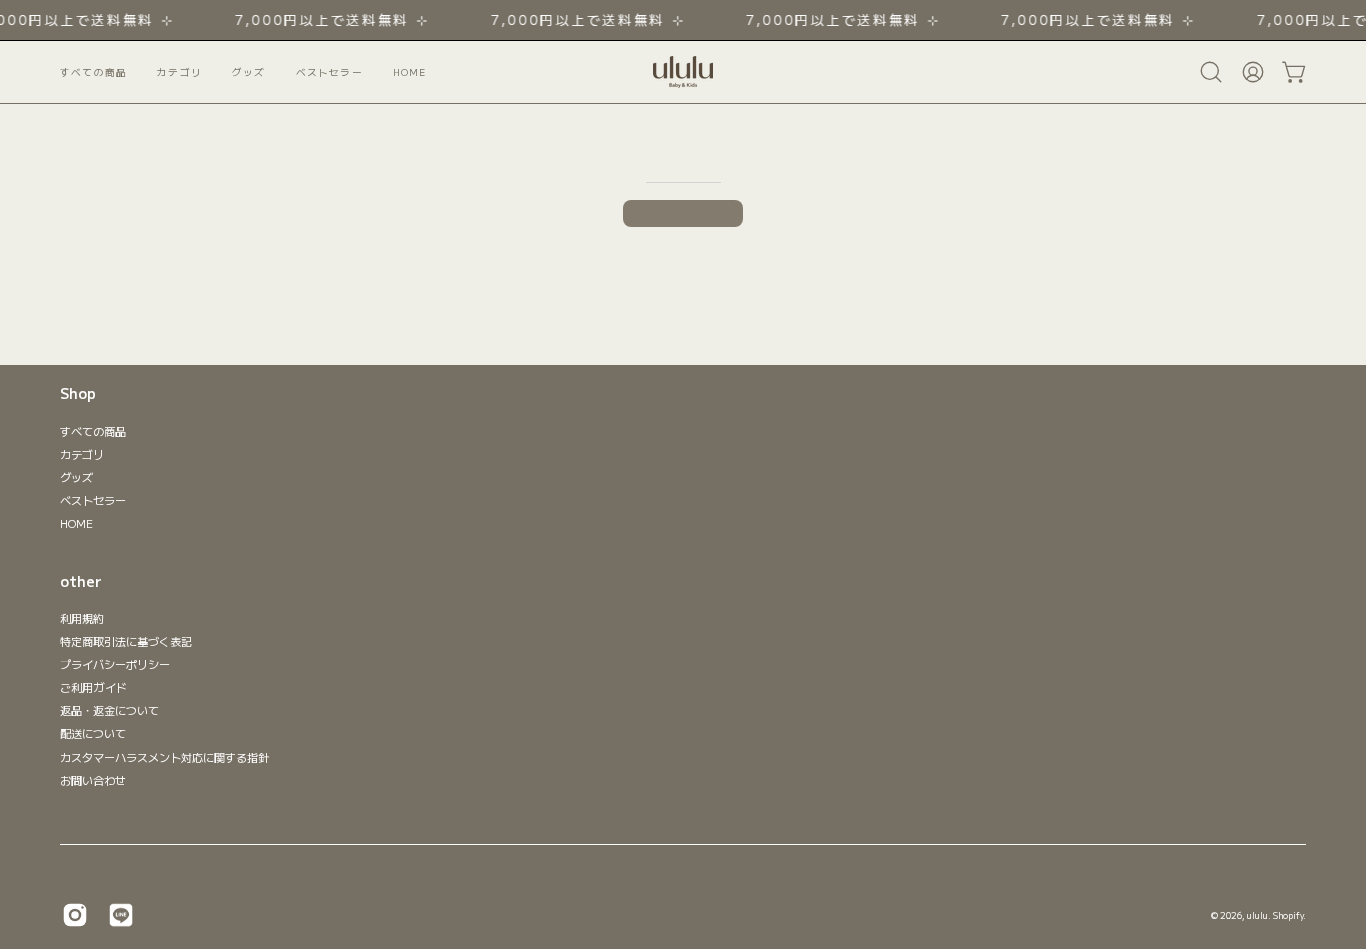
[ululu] (683, 72)
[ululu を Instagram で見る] (75, 915)
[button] (329, 72)
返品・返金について (109, 711)
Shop (78, 394)
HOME (76, 523)
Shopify (1288, 915)
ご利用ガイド (93, 688)
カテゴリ (82, 454)
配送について (93, 734)
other (81, 582)
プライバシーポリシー (115, 664)
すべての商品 (93, 431)
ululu (1257, 915)
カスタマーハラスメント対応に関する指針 (164, 757)
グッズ (76, 477)
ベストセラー (93, 500)
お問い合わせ (93, 780)
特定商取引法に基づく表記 (126, 641)
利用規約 (82, 618)
